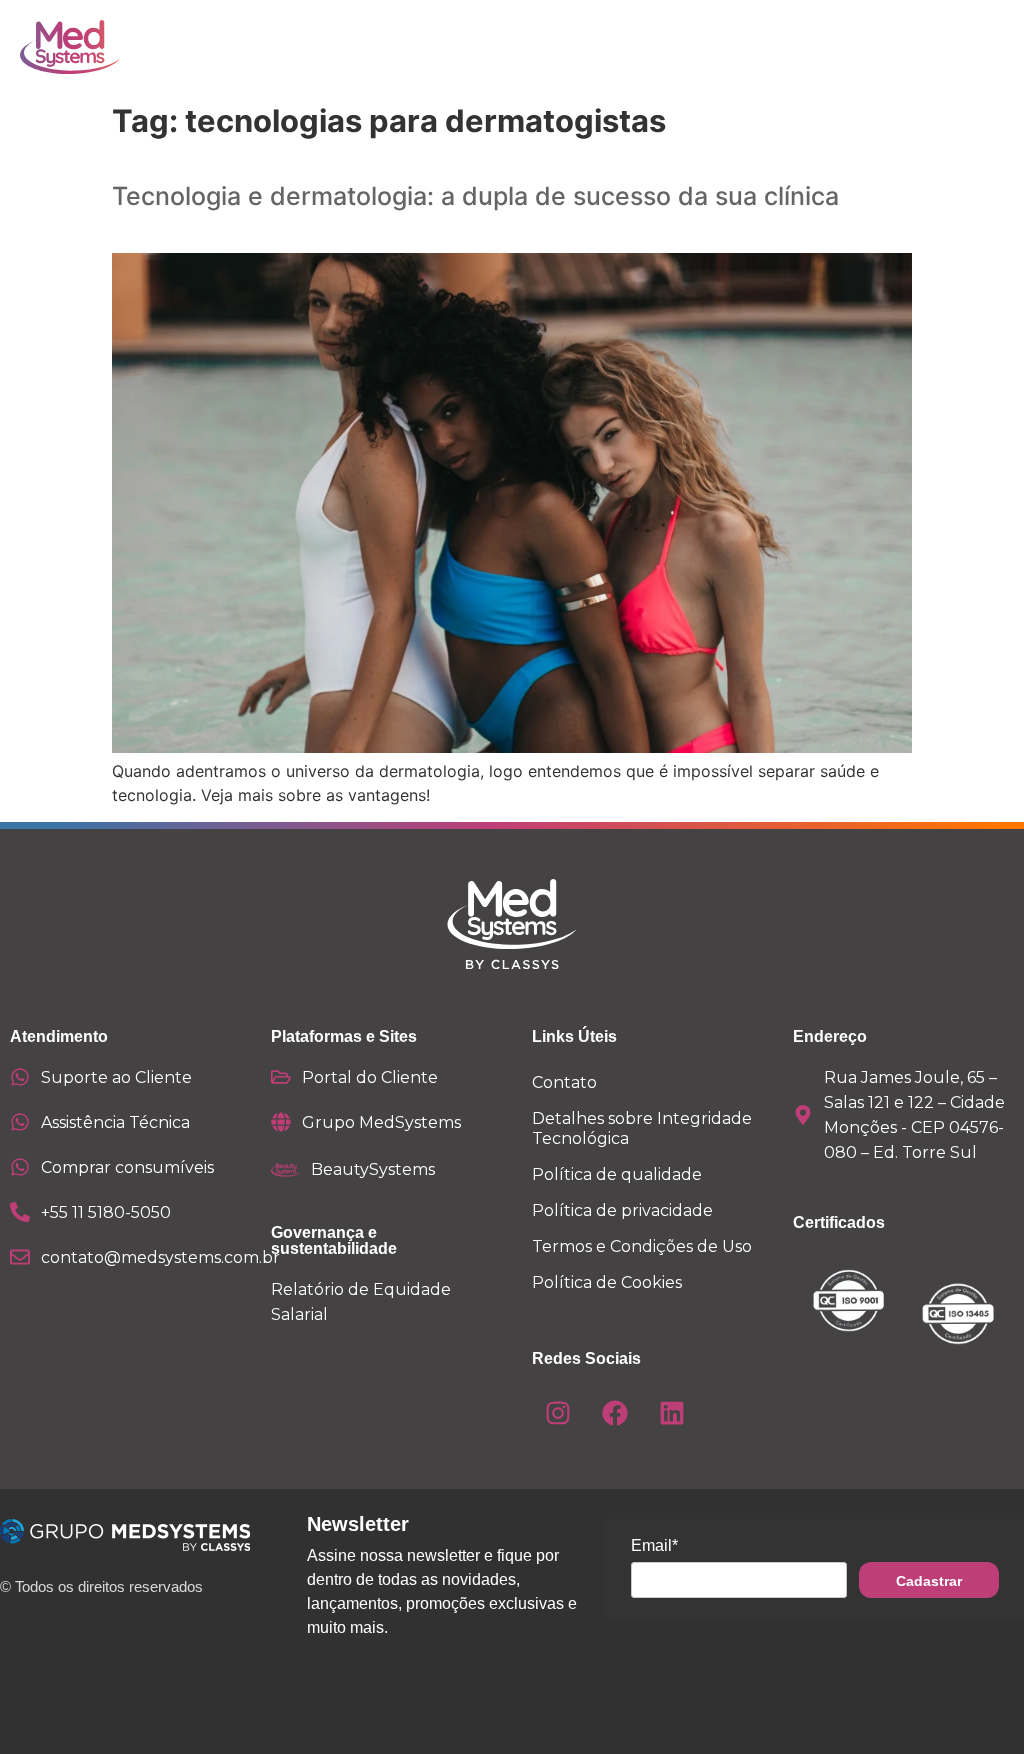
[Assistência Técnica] (20, 1122)
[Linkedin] (672, 1413)
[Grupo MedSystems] (281, 1122)
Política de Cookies (607, 1282)
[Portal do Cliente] (281, 1077)
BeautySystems (373, 1169)
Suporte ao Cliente (116, 1077)
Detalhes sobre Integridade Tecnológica (642, 1128)
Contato (564, 1082)
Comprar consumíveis (127, 1167)
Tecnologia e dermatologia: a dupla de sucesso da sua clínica (475, 196)
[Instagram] (558, 1413)
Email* (654, 1545)
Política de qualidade (617, 1174)
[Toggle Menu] (933, 47)
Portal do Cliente (370, 1077)
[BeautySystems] (286, 1170)
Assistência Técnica (115, 1122)
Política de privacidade (622, 1210)
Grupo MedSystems (381, 1122)
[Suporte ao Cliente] (20, 1077)
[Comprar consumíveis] (20, 1167)
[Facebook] (615, 1413)
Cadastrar (929, 1581)
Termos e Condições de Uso (642, 1246)
